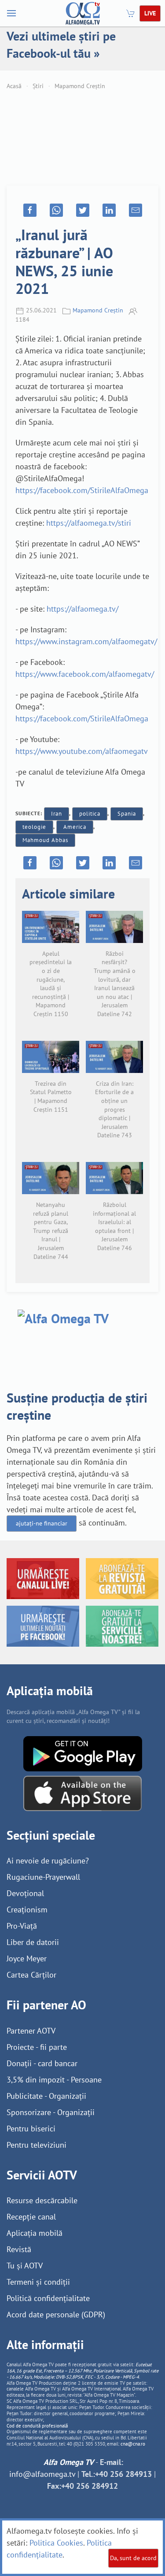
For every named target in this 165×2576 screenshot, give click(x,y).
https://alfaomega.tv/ (82, 609)
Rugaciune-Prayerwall (43, 1877)
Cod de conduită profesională (37, 2426)
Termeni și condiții (38, 2282)
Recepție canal (31, 2217)
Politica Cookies (56, 2543)
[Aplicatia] (83, 1753)
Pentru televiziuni (37, 2145)
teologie (34, 827)
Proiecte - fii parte (37, 2047)
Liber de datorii (33, 1942)
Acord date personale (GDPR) (56, 2314)
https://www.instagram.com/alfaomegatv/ (86, 641)
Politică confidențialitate (48, 2298)
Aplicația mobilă (35, 2233)
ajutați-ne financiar (42, 1523)
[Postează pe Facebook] (30, 210)
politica (90, 814)
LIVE (150, 13)
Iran (57, 814)
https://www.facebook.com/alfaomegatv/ (85, 674)
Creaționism (27, 1910)
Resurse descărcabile (42, 2200)
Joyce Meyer (27, 1958)
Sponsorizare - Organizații (51, 2112)
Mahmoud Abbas (45, 840)
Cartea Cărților (31, 1975)
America (75, 827)
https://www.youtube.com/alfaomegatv (82, 751)
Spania (127, 814)
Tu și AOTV (25, 2266)
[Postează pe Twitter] (83, 210)
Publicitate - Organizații (46, 2096)
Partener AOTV (31, 2031)
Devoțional (25, 1893)
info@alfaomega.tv (42, 2474)
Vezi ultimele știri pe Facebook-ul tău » (61, 45)
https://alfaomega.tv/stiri (89, 523)
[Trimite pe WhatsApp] (56, 210)
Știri (38, 86)
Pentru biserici (31, 2129)
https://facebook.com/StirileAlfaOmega (82, 490)
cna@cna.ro (133, 2444)
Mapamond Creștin (80, 86)
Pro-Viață (22, 1926)
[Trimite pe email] (136, 210)
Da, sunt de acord (133, 2558)
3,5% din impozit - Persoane (54, 2080)
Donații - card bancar (42, 2063)
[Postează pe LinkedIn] (109, 210)
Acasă (14, 86)
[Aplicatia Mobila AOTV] (82, 1793)
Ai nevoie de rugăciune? (48, 1861)
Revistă (19, 2249)
